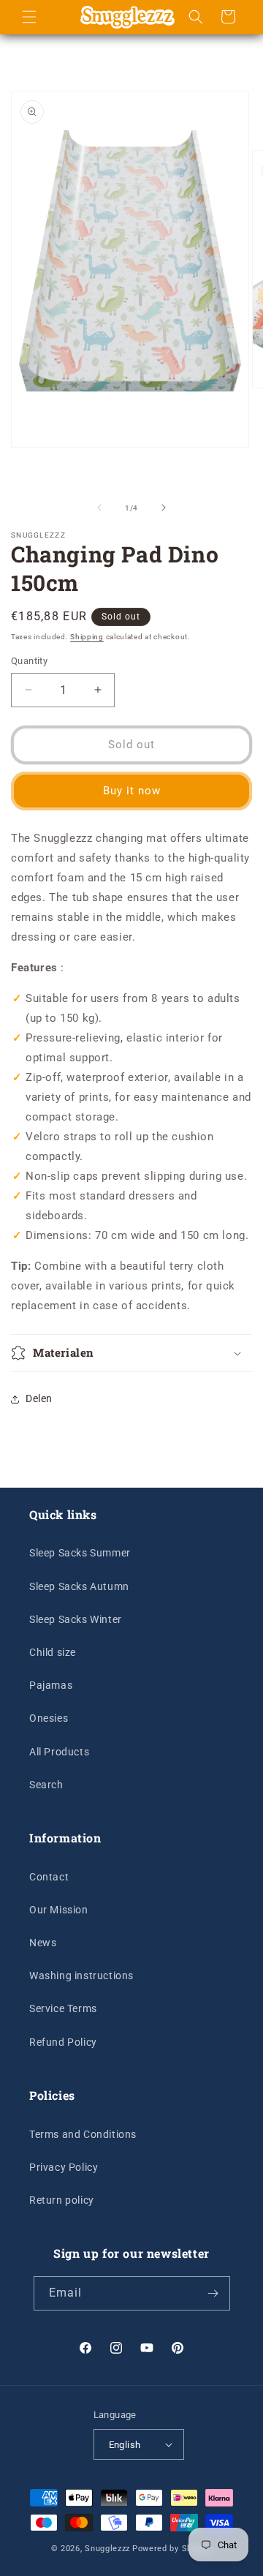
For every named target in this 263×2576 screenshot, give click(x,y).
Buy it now (132, 791)
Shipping (87, 637)
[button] (29, 17)
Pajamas (51, 1685)
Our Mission (59, 1910)
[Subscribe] (213, 2293)
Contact (49, 1877)
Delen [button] (39, 1398)
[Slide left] (99, 508)
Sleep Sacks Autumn (79, 1586)
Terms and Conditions (83, 2134)
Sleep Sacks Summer (80, 1553)
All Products (59, 1752)
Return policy (62, 2200)
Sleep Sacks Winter (76, 1619)
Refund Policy (63, 2042)
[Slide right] (164, 508)
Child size (53, 1652)
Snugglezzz (107, 2549)
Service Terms (63, 2008)
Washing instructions (81, 1976)
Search (46, 1785)
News (43, 1943)
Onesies (49, 1718)
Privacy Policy (64, 2167)
